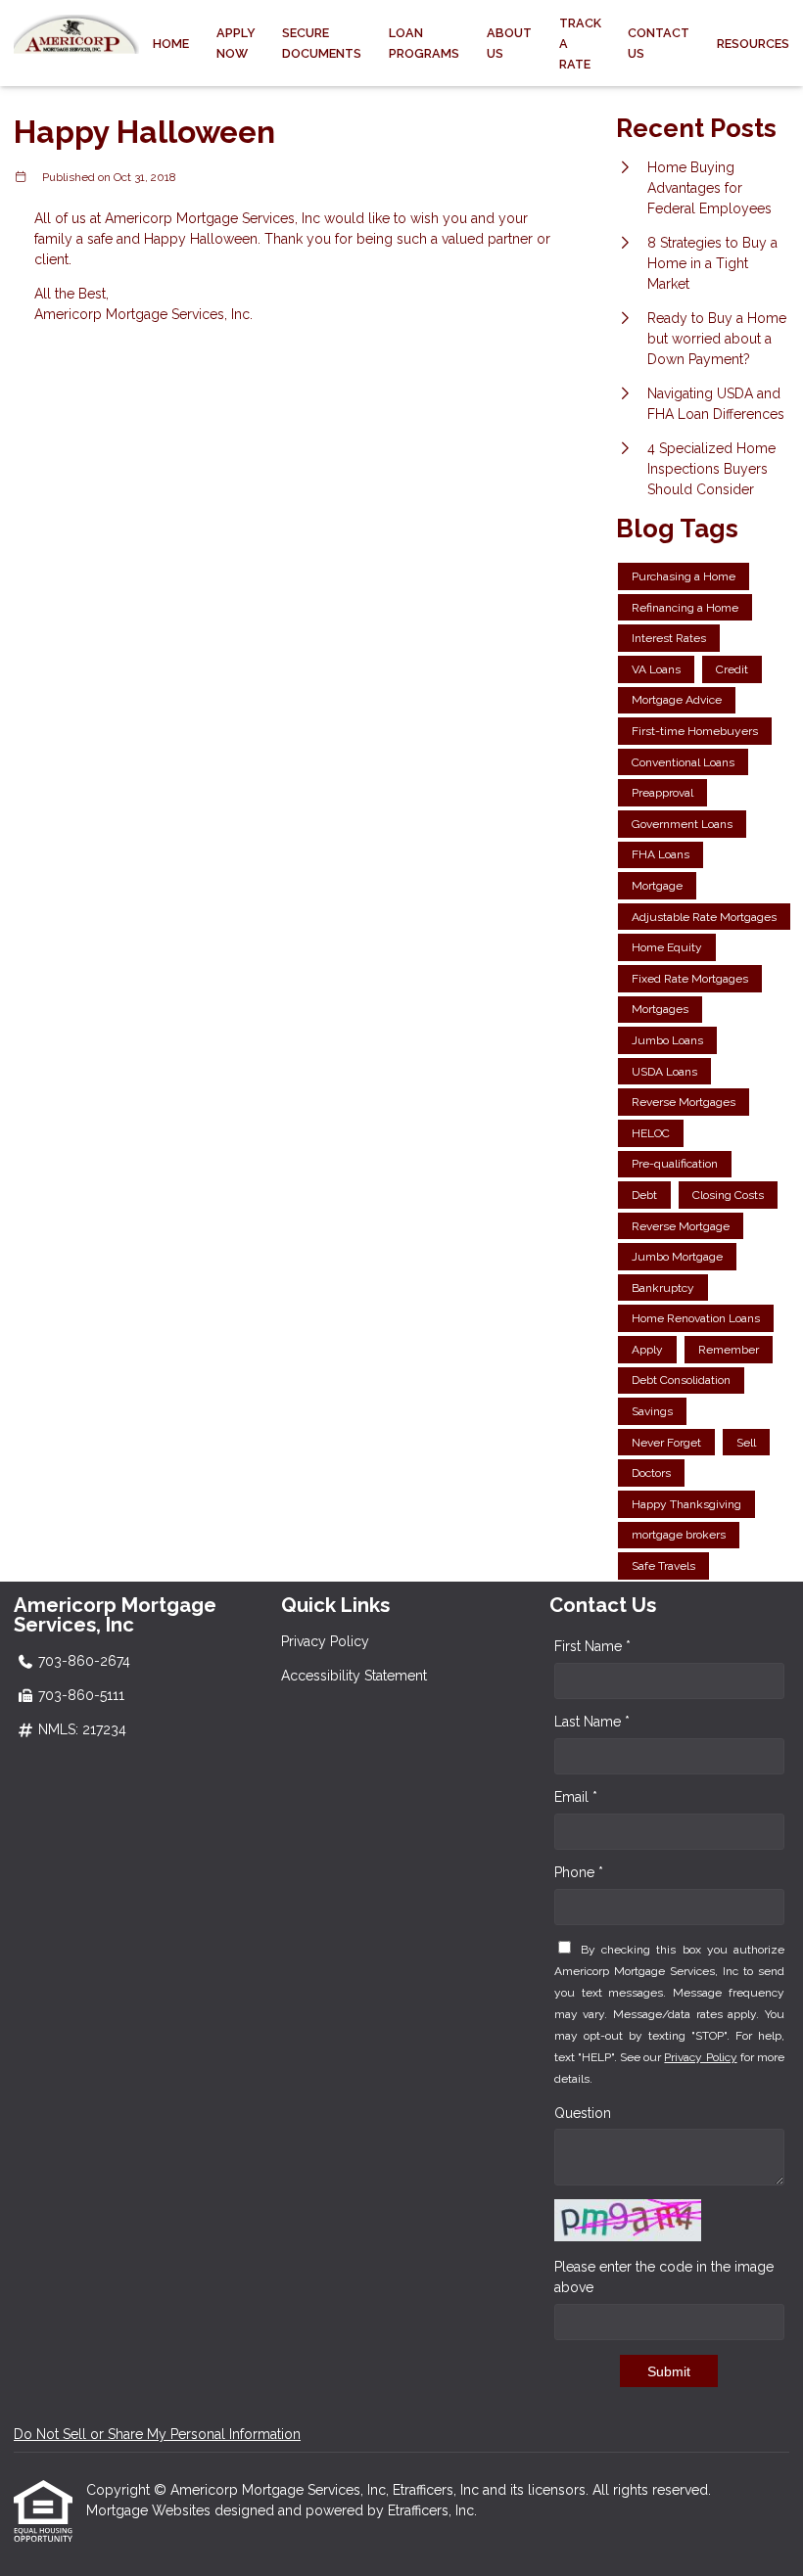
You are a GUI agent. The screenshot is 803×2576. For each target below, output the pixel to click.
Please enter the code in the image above (664, 2277)
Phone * (579, 1872)
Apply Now (236, 43)
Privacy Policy (325, 1641)
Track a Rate (580, 44)
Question (583, 2113)
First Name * (592, 1646)
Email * (576, 1797)
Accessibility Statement (354, 1676)
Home (171, 44)
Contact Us (659, 43)
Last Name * (592, 1722)
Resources (753, 44)
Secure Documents (322, 43)
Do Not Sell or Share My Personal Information (157, 2434)
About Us (509, 43)
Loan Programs (424, 43)
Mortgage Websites (150, 2510)
